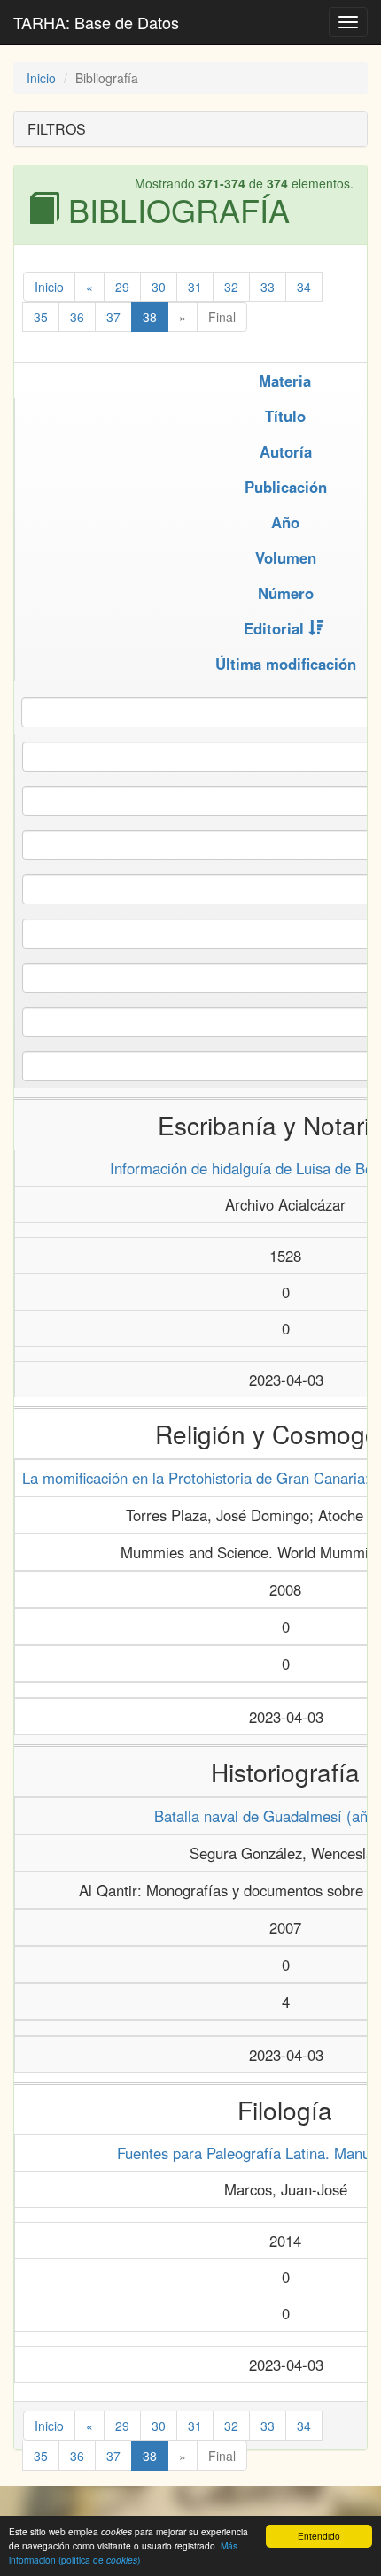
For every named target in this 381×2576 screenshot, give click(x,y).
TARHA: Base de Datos (96, 22)
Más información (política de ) (123, 2552)
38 (150, 317)
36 (77, 317)
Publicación (286, 487)
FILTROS (57, 129)
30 (159, 287)
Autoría (286, 451)
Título (285, 416)
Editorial (274, 628)
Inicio (41, 78)
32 (231, 287)
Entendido (319, 2536)
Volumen (286, 557)
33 (268, 287)
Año (285, 522)
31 (195, 287)
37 (113, 317)
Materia (285, 381)
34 (304, 287)
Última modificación (286, 664)
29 (122, 287)
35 (41, 317)
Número (286, 593)
